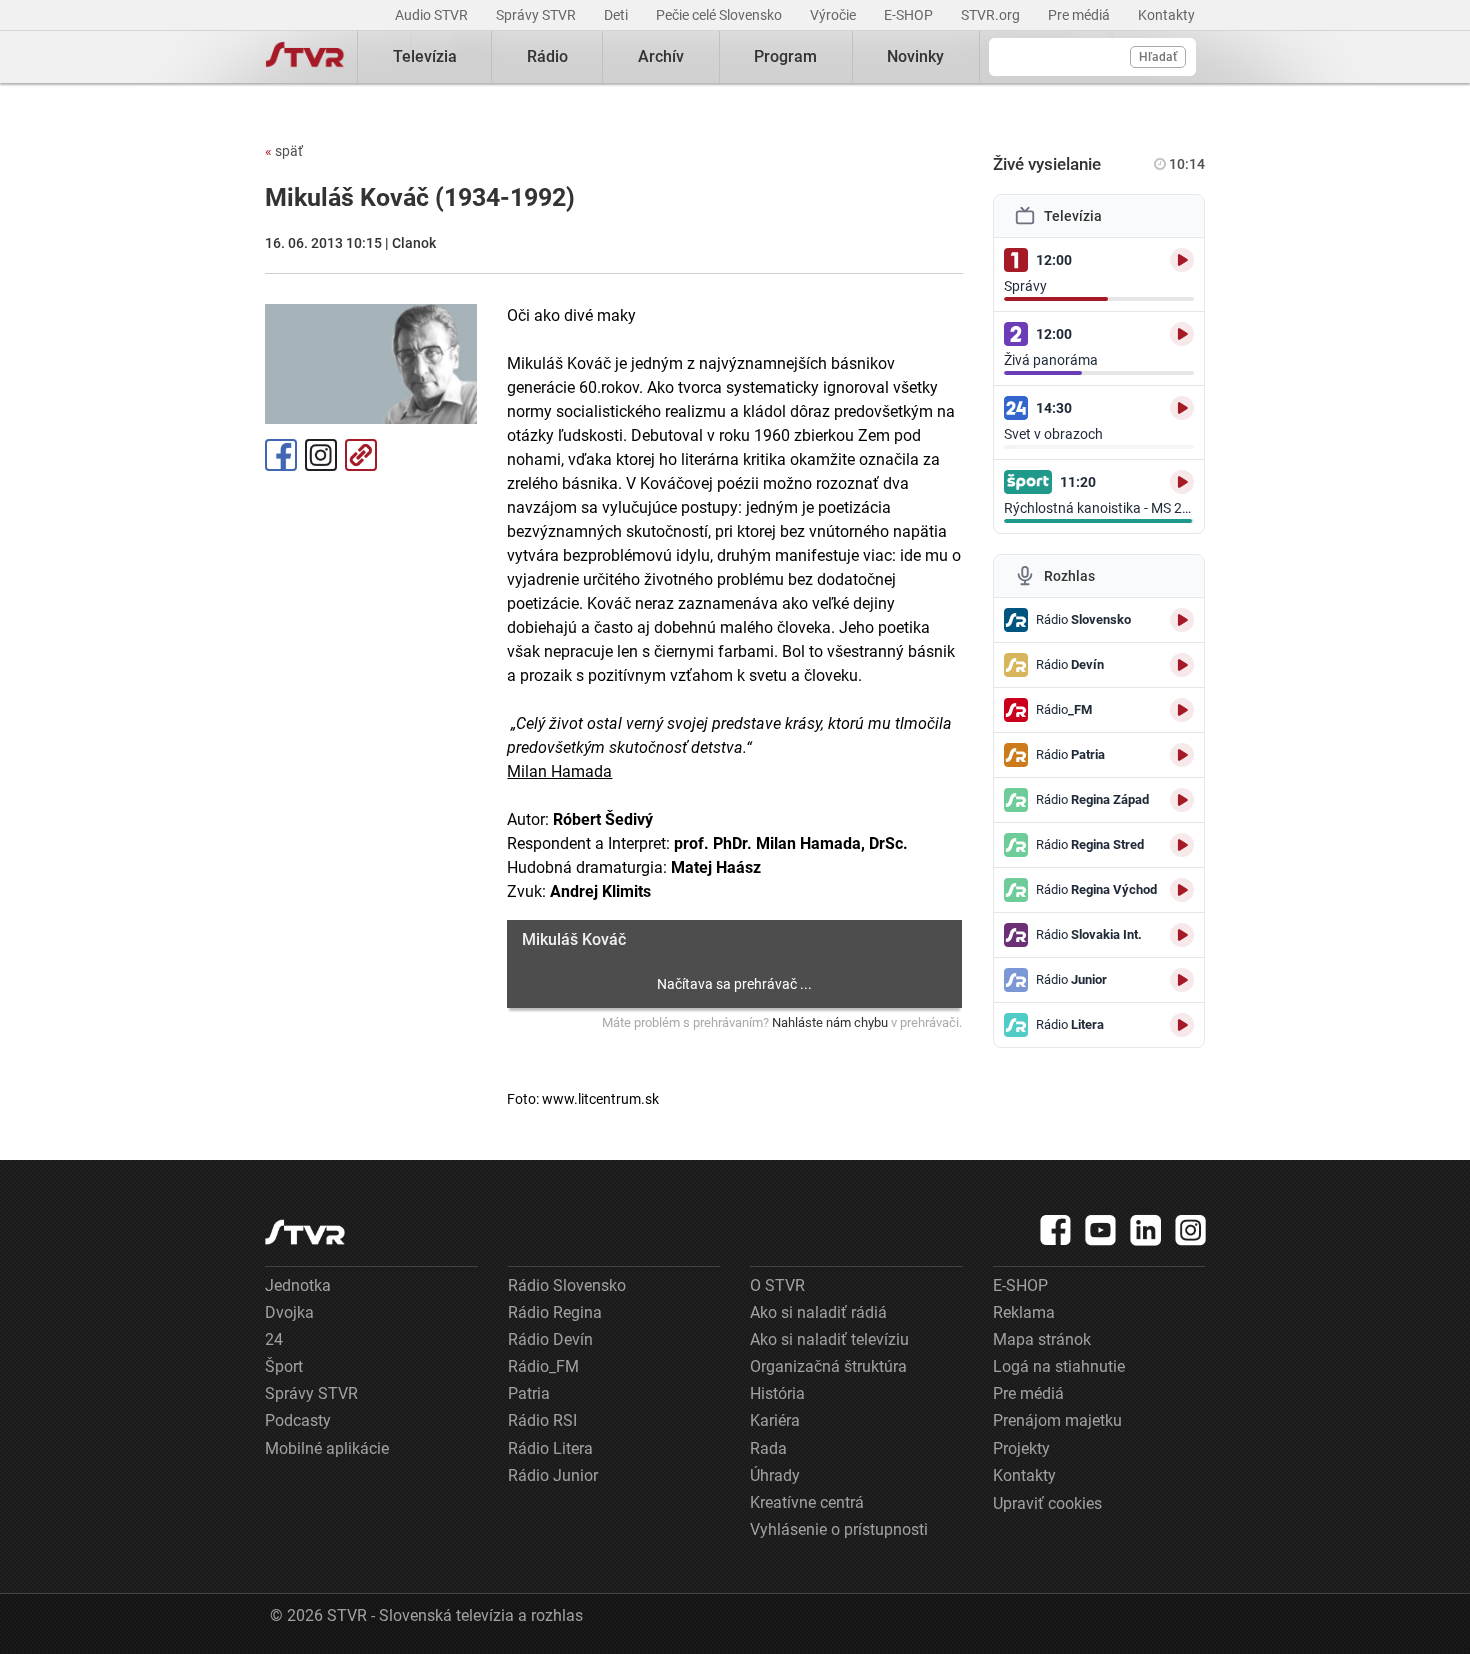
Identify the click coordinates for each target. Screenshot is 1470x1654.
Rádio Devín (550, 1339)
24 (274, 1339)
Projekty (1021, 1448)
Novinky (915, 56)
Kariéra (775, 1420)
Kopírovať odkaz (361, 455)
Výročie (834, 15)
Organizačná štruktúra (828, 1366)
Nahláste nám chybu (830, 1022)
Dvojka (289, 1312)
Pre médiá (1080, 15)
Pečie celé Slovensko (720, 15)
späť (284, 151)
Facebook (281, 455)
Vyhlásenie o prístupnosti (839, 1529)
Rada (768, 1448)
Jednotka (298, 1285)
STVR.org (992, 15)
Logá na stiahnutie (1059, 1366)
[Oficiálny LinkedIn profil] (1146, 1230)
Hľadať (1158, 57)
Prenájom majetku (1057, 1420)
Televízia (425, 56)
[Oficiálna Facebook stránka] (1056, 1230)
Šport (284, 1366)
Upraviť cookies (1047, 1503)
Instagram (321, 455)
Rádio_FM (543, 1366)
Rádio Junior (553, 1475)
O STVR (777, 1285)
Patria (529, 1393)
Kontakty (1166, 15)
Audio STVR (433, 15)
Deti (617, 15)
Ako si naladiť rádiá (818, 1312)
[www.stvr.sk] (305, 1232)
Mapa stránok (1042, 1339)
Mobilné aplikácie (327, 1448)
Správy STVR (537, 15)
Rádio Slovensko (567, 1285)
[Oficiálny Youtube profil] (1101, 1230)
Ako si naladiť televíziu (829, 1339)
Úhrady (775, 1475)
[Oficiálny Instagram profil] (1191, 1230)
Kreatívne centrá (807, 1502)
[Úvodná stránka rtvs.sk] (305, 57)
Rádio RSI (542, 1420)
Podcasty (298, 1420)
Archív (661, 56)
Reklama (1024, 1312)
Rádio (547, 56)
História (777, 1393)
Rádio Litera (550, 1448)
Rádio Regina (555, 1312)
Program (785, 56)
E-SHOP (910, 15)
